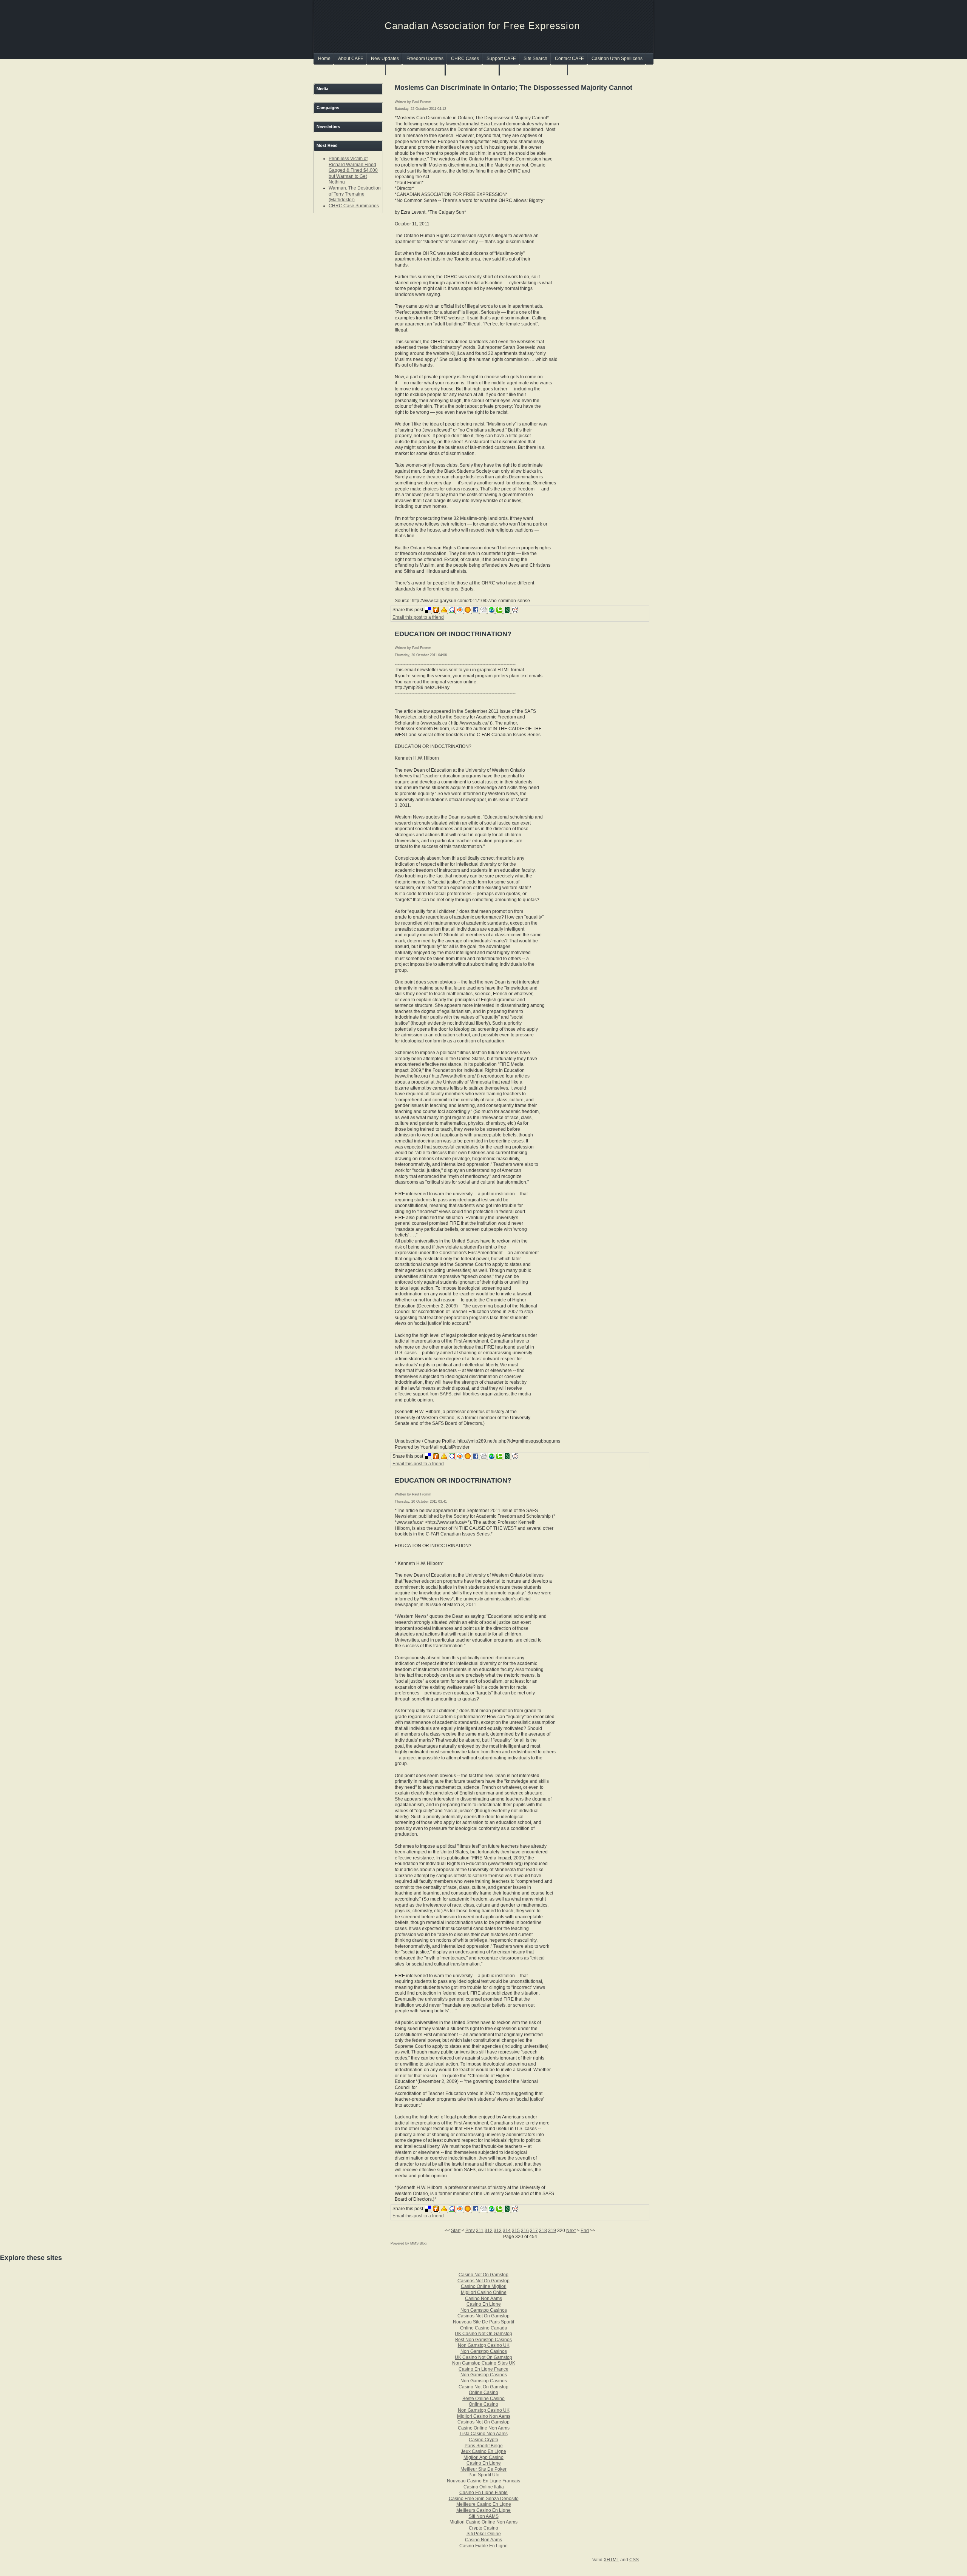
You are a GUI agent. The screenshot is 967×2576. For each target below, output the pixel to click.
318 (543, 2231)
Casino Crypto (483, 2440)
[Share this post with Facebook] (477, 611)
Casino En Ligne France (483, 2369)
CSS (634, 2560)
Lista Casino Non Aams (484, 2434)
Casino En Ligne (484, 2304)
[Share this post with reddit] (516, 611)
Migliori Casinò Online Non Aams (483, 2522)
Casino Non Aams (483, 2299)
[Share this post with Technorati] (500, 611)
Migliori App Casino (483, 2457)
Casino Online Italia (484, 2487)
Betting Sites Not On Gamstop (534, 70)
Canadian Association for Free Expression (482, 26)
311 (480, 2231)
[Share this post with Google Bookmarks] (453, 611)
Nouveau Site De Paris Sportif (483, 2322)
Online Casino (483, 2393)
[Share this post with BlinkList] (461, 611)
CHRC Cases (465, 59)
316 (525, 2231)
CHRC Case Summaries (354, 206)
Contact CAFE (569, 59)
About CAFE (351, 59)
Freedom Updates (425, 59)
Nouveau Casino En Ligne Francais (483, 2481)
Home (324, 59)
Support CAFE (501, 59)
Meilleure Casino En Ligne (484, 2504)
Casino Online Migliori (484, 2286)
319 (552, 2231)
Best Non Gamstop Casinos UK (350, 70)
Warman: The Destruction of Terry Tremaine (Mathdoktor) (355, 194)
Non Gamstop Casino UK (484, 2345)
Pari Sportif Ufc (484, 2475)
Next (571, 2231)
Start (456, 2231)
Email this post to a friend (418, 617)
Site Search (535, 59)
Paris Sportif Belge (484, 2446)
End (585, 2231)
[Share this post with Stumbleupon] (492, 611)
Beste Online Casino (483, 2399)
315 (516, 2231)
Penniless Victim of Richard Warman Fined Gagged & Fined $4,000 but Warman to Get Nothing (353, 170)
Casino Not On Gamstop (483, 2275)
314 (507, 2231)
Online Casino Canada (484, 2328)
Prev (470, 2231)
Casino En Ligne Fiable (483, 2493)
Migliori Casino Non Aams (484, 2416)
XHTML (611, 2560)
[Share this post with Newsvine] (508, 611)
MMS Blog (418, 2243)
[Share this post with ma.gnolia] (469, 611)
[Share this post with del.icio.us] (429, 611)
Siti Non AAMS (484, 2516)
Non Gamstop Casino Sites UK (484, 2363)
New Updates (385, 59)
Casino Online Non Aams (484, 2428)
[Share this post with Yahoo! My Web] (445, 611)
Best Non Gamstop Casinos (483, 2340)
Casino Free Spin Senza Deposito (484, 2499)
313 (498, 2231)
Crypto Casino (483, 2528)
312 (489, 2231)
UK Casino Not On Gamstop (483, 2334)
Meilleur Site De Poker (483, 2469)
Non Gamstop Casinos (473, 70)
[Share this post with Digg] (484, 611)
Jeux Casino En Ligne (483, 2451)
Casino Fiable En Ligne (483, 2546)
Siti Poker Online (484, 2534)
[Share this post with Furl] (437, 611)
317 (534, 2231)
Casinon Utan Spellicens (617, 59)
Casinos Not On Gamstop (416, 70)
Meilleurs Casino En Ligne (483, 2510)
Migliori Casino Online (484, 2292)
